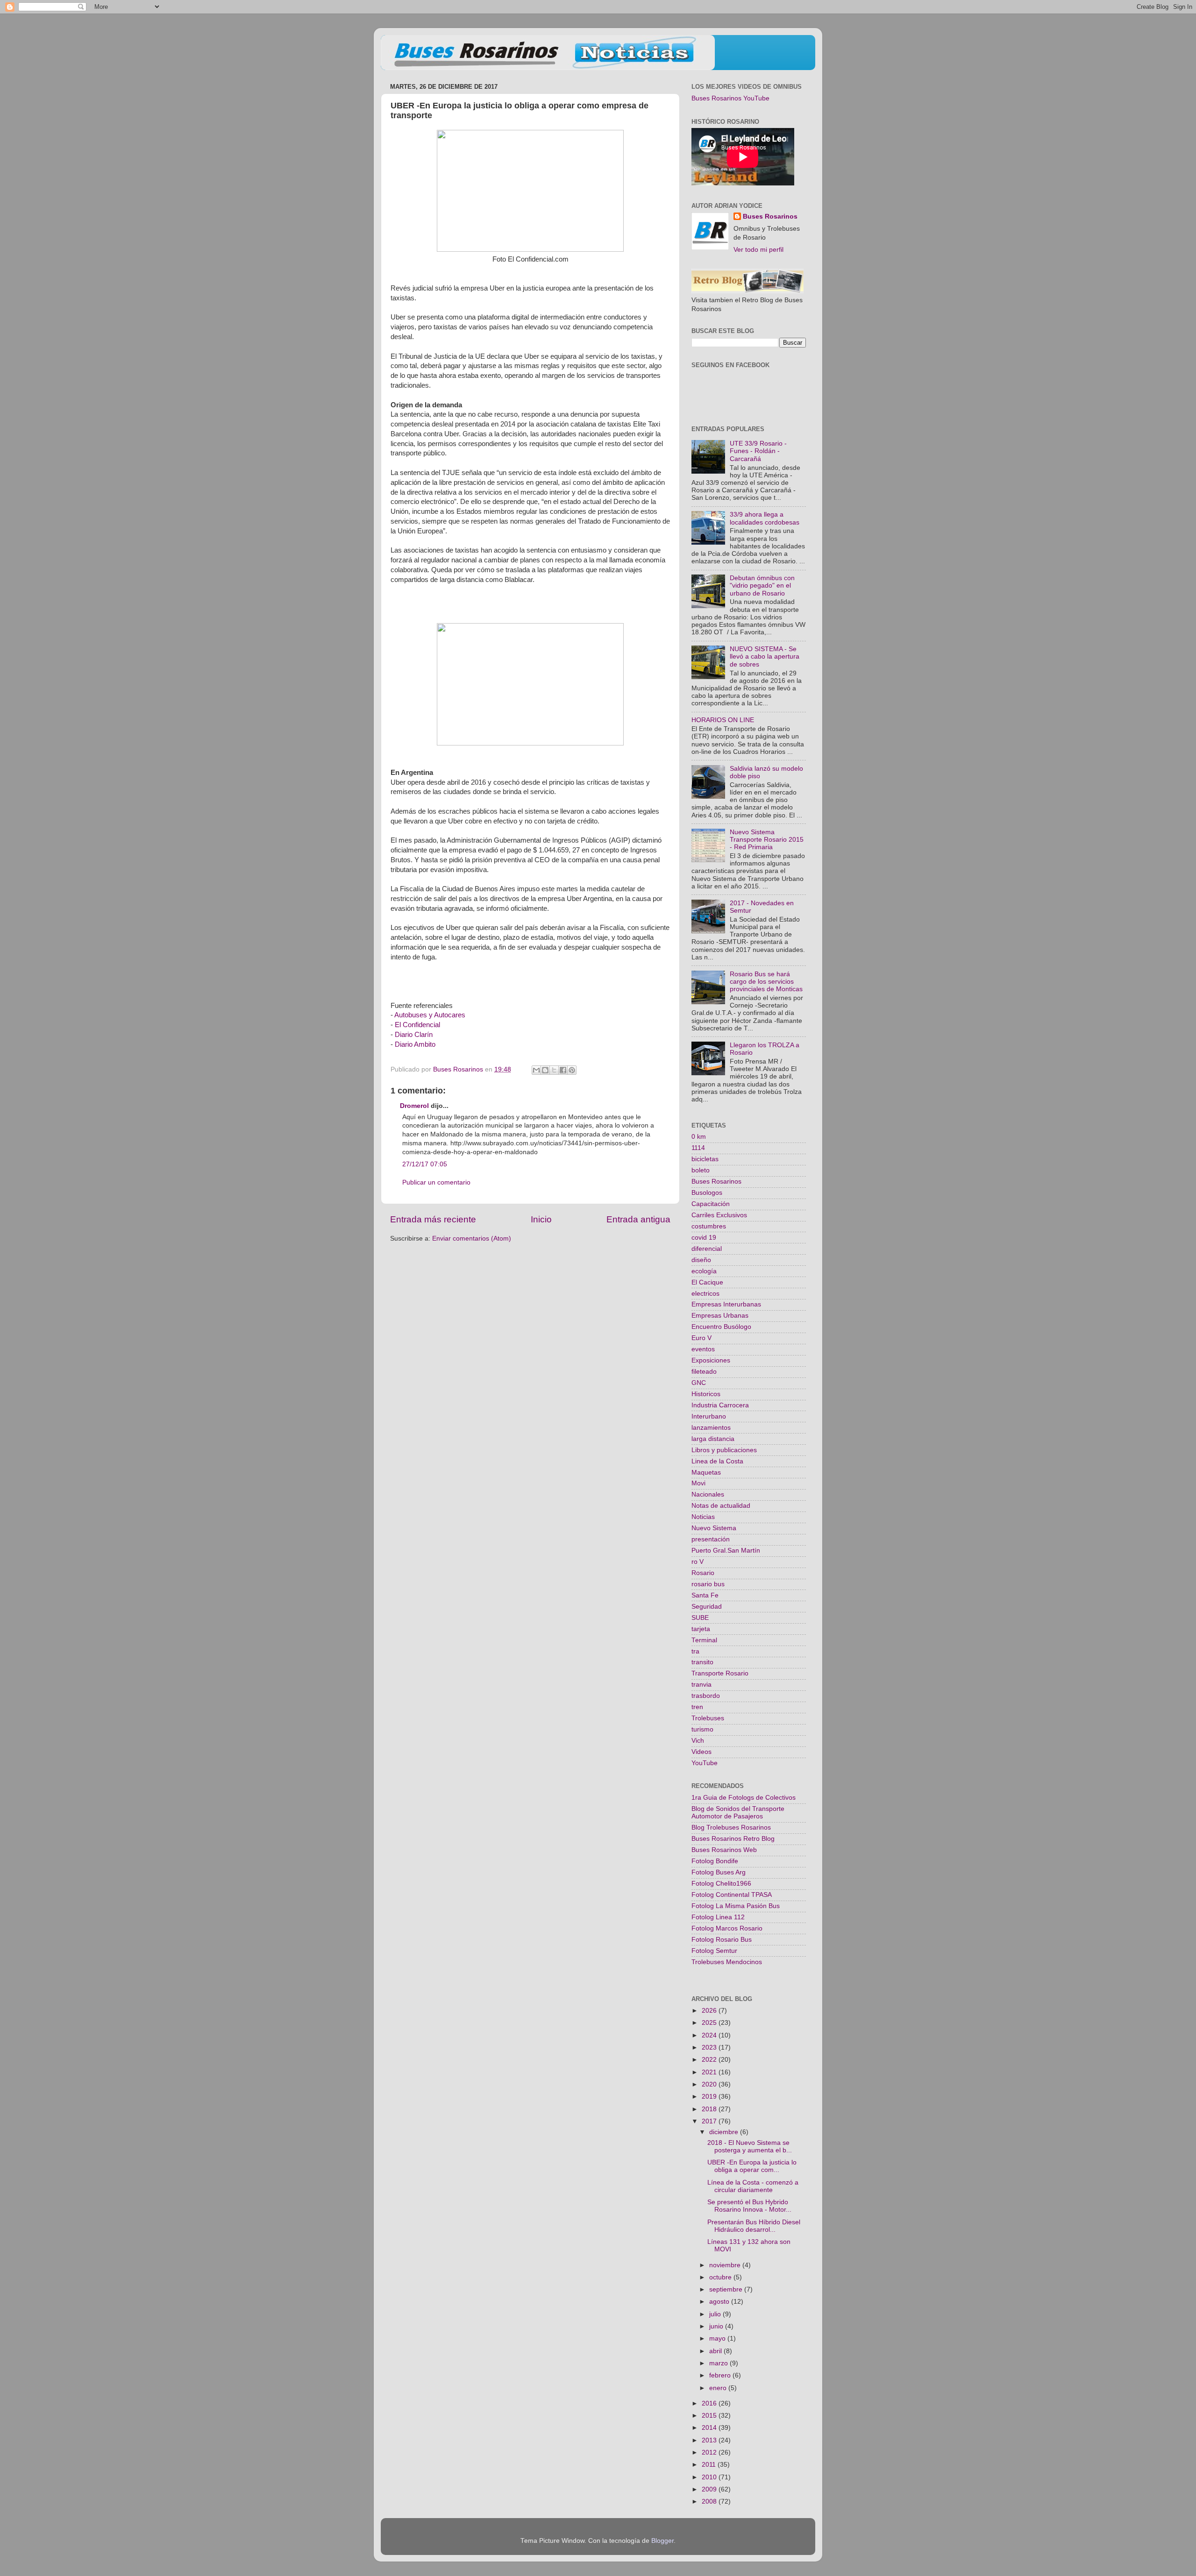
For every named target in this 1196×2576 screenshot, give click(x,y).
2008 (710, 2501)
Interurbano (709, 1416)
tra (695, 1651)
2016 (710, 2403)
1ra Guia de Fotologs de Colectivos (744, 1798)
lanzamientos (711, 1428)
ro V (698, 1562)
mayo (718, 2338)
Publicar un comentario (436, 1182)
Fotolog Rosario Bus (722, 1940)
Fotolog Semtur (714, 1951)
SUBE (700, 1618)
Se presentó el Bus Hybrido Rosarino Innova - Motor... (749, 2206)
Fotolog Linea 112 (718, 1917)
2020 (710, 2084)
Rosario (703, 1573)
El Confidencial (416, 1025)
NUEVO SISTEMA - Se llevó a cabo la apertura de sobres (765, 656)
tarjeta (701, 1629)
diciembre (725, 2132)
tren (697, 1707)
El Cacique (707, 1282)
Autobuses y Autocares (430, 1015)
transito (702, 1662)
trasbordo (706, 1696)
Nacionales (708, 1494)
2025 (710, 2023)
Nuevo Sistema (714, 1528)
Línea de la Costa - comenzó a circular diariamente (753, 2186)
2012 (710, 2452)
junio (717, 2326)
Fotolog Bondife (715, 1861)
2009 (710, 2489)
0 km (699, 1137)
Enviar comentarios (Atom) (472, 1238)
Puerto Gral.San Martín (726, 1551)
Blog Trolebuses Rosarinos (731, 1827)
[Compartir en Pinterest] (572, 1070)
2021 (710, 2072)
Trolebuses (708, 1718)
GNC (699, 1383)
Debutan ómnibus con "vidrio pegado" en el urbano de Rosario (762, 585)
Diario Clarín (414, 1035)
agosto (720, 2302)
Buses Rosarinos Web (724, 1850)
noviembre (726, 2265)
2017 (710, 2121)
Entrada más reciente (433, 1219)
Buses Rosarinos (770, 216)
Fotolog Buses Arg (719, 1872)
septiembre (727, 2289)
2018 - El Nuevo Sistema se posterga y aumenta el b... (750, 2147)
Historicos (706, 1394)
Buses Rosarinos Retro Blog (733, 1839)
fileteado (704, 1372)
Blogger (662, 2541)
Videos (701, 1752)
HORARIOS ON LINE (723, 720)
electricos (705, 1294)
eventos (703, 1349)
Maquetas (706, 1473)
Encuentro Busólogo (721, 1327)
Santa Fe (705, 1595)
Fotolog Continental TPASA (732, 1895)
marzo (719, 2363)
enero (719, 2388)
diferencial (707, 1249)
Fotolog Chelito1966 (721, 1884)
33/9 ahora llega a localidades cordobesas (765, 518)
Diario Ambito (415, 1044)
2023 (710, 2047)
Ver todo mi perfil (758, 250)
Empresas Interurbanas (726, 1304)
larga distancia (713, 1439)
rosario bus (708, 1584)
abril (716, 2351)
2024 (710, 2035)
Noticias (703, 1517)
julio (716, 2314)
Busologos (707, 1193)
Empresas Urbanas (720, 1316)
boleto (701, 1170)
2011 (710, 2465)
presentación (711, 1539)
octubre (721, 2277)
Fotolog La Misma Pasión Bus (736, 1906)
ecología (704, 1271)
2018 (710, 2109)
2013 (710, 2440)
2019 (710, 2097)
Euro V (701, 1338)
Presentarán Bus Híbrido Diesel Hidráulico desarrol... (754, 2226)
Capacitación (711, 1204)
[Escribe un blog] (545, 1070)
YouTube (705, 1763)
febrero (721, 2375)
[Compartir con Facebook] (563, 1070)
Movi (698, 1483)
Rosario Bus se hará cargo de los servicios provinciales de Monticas (766, 982)
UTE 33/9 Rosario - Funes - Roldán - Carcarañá (758, 451)
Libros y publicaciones (724, 1450)
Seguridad (707, 1607)
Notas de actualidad (721, 1506)
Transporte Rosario (720, 1673)
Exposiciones (711, 1360)
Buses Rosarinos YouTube (730, 98)
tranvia (701, 1685)
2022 (710, 2060)
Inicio (541, 1219)
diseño (701, 1260)
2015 (710, 2416)
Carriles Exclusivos (719, 1215)
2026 (710, 2011)
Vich (698, 1741)
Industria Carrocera (720, 1405)
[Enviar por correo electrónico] (536, 1070)
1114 (698, 1148)
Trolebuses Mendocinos (727, 1962)
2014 (710, 2428)
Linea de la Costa (717, 1461)
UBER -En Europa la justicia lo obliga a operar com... (752, 2166)
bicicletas (705, 1159)
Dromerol (414, 1106)
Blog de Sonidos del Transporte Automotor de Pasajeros (738, 1813)
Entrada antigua (638, 1219)
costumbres (709, 1226)
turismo (702, 1729)
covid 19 (704, 1238)
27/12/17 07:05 (425, 1164)
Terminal (704, 1640)
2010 (710, 2477)
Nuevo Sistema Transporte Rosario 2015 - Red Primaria (767, 840)
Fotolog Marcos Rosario (727, 1928)
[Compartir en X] (554, 1070)
